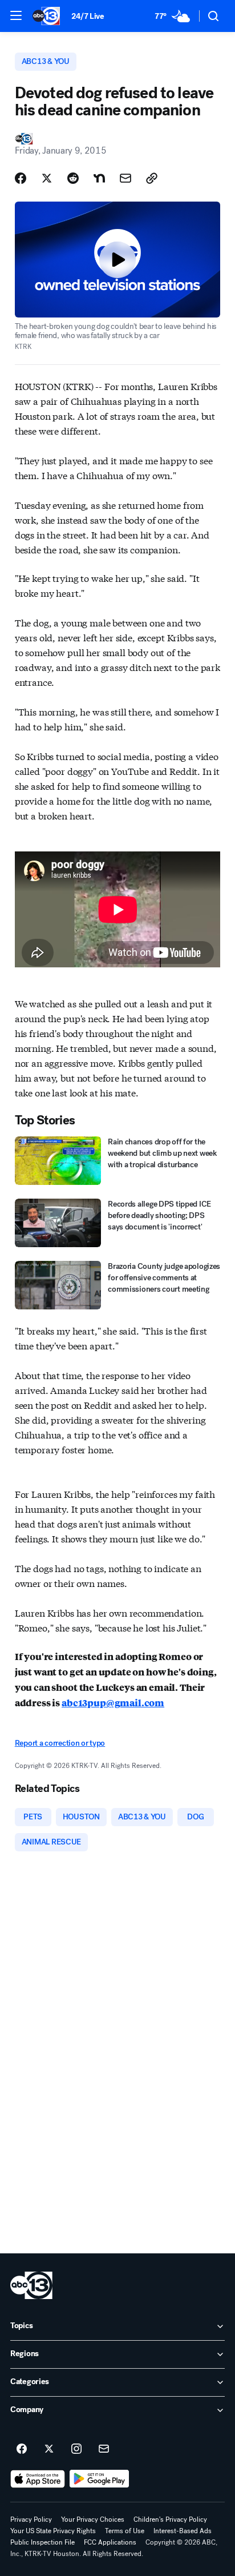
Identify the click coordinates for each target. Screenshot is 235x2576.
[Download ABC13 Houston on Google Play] (100, 2479)
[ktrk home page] (31, 2285)
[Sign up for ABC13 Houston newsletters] (104, 2449)
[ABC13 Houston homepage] (46, 16)
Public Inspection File (42, 2542)
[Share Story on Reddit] (73, 178)
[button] (16, 15)
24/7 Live (88, 16)
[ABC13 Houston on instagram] (76, 2449)
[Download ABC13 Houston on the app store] (38, 2479)
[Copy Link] (152, 178)
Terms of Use (125, 2531)
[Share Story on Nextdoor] (99, 178)
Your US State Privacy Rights (53, 2531)
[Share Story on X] (47, 178)
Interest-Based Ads (183, 2531)
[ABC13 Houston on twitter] (49, 2449)
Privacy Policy (31, 2519)
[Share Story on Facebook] (21, 178)
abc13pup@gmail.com (113, 1703)
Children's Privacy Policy (170, 2519)
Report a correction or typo (60, 1743)
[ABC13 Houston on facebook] (22, 2449)
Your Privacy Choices (93, 2519)
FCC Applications (110, 2542)
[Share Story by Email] (125, 178)
